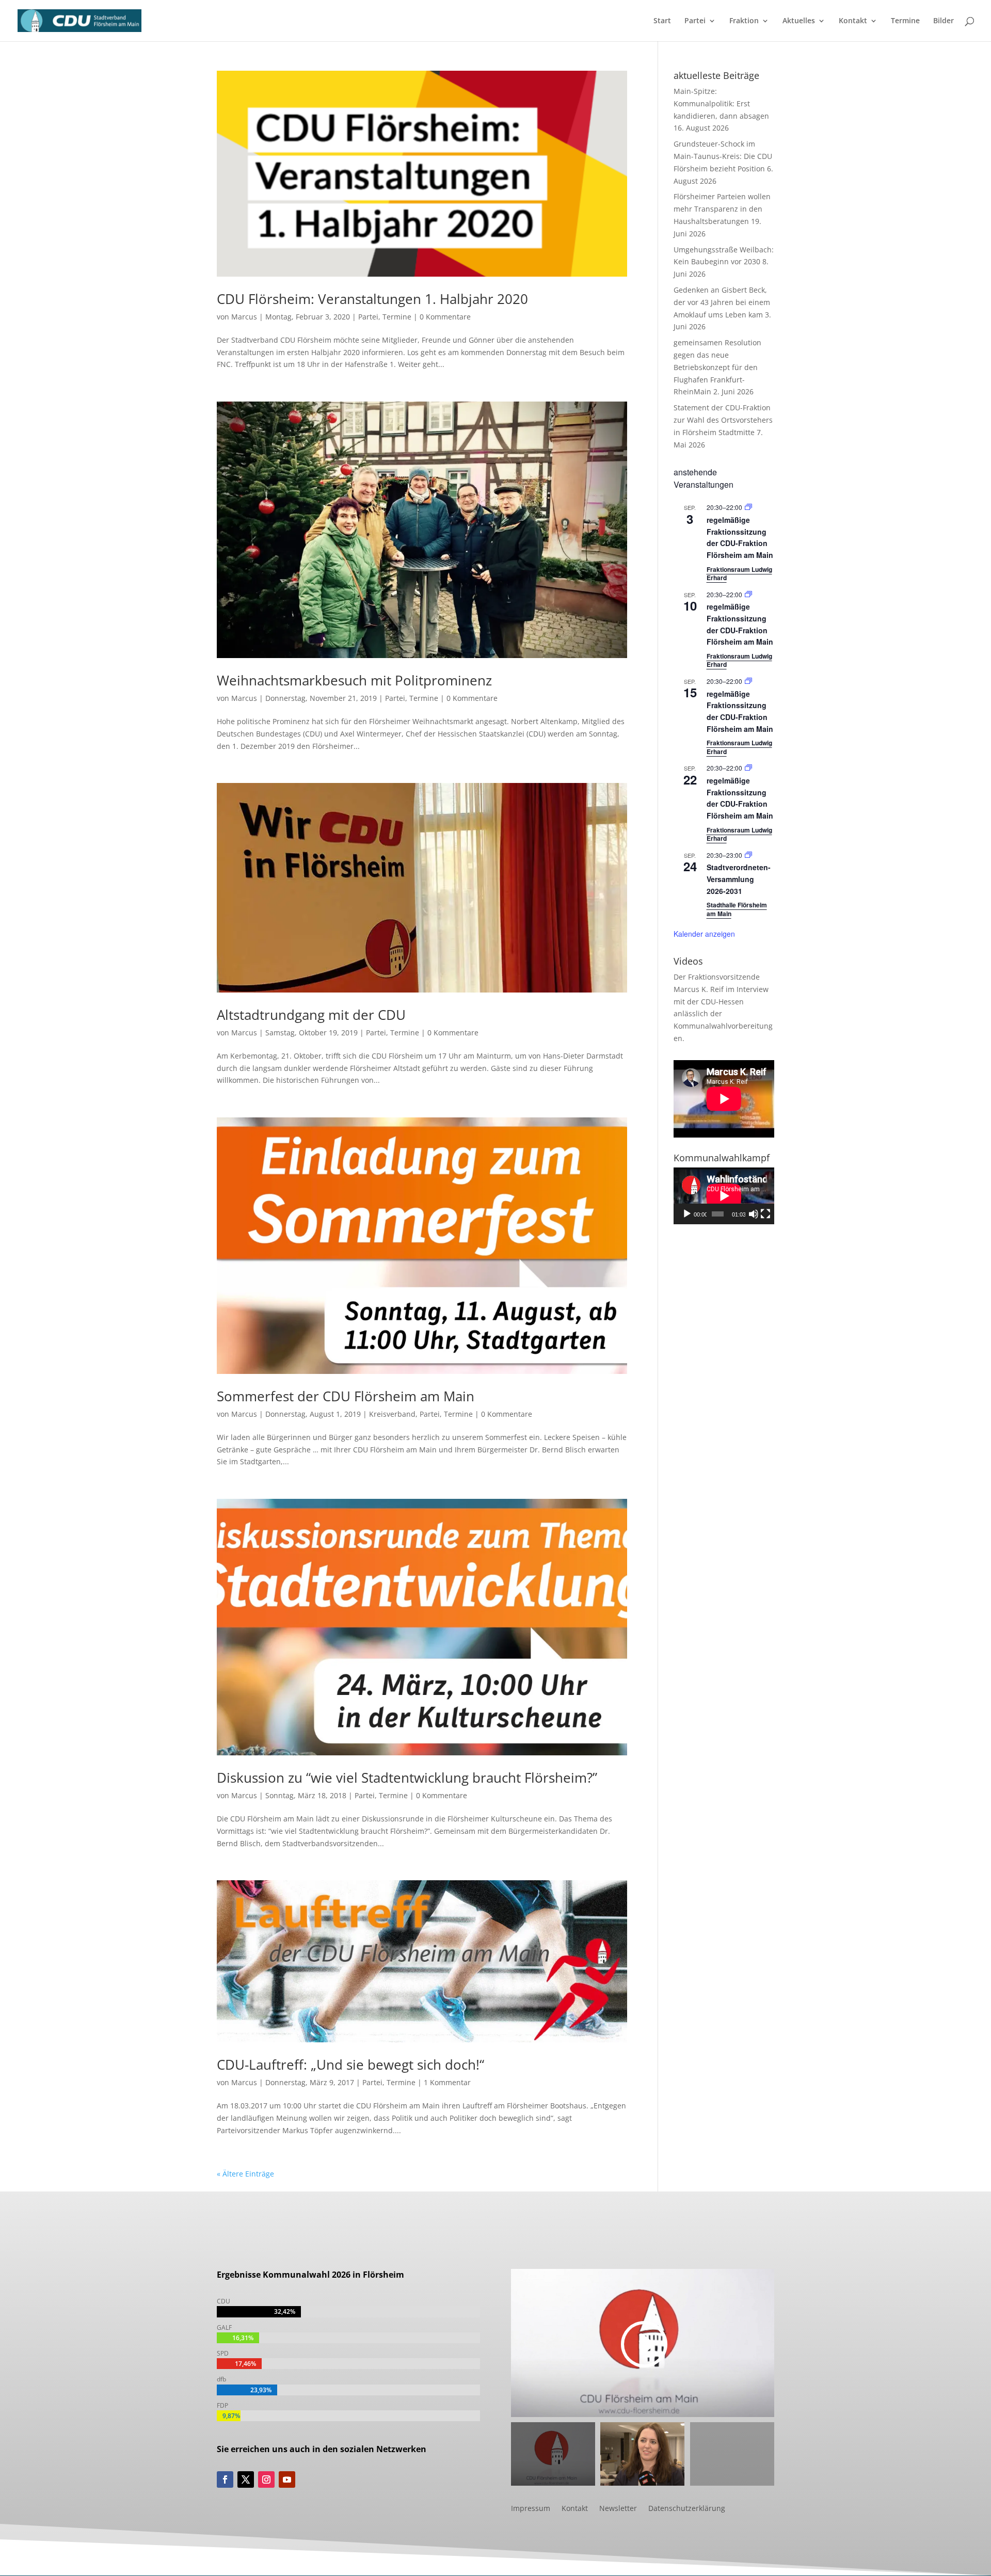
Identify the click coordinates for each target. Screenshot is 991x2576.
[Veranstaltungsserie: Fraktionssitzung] (748, 507)
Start (662, 21)
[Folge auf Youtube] (287, 2479)
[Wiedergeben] (687, 1214)
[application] (724, 1196)
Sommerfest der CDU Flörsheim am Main (346, 1396)
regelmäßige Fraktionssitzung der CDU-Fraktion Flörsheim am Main (740, 537)
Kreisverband (392, 1414)
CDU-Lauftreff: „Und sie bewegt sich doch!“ (350, 2065)
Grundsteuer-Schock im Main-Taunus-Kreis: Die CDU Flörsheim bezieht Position (723, 156)
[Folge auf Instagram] (266, 2479)
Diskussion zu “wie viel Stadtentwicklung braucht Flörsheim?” (407, 1778)
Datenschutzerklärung (687, 2509)
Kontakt (853, 21)
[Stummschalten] (754, 1214)
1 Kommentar (447, 2082)
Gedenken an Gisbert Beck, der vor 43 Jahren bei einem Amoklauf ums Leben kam (722, 302)
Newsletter (618, 2509)
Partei (695, 21)
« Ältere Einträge (245, 2174)
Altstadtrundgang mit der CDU (311, 1015)
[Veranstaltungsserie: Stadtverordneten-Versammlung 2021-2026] (748, 855)
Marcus (244, 317)
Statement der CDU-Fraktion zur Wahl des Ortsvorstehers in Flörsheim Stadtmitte (723, 420)
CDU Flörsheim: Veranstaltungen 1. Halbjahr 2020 (372, 299)
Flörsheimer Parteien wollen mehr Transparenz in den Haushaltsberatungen (722, 209)
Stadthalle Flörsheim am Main (737, 909)
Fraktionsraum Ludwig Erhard (739, 574)
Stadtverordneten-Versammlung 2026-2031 (739, 879)
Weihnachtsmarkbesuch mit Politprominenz (354, 680)
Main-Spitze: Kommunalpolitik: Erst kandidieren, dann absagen (721, 103)
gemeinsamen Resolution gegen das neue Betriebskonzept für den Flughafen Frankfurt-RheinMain (717, 367)
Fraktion (744, 21)
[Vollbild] (765, 1214)
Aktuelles (799, 21)
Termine (905, 21)
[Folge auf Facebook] (225, 2479)
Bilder (944, 21)
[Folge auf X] (246, 2479)
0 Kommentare (445, 317)
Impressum (531, 2509)
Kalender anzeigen (704, 934)
